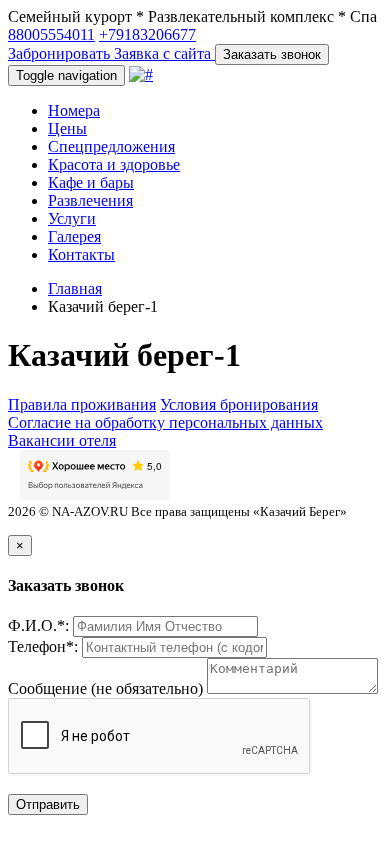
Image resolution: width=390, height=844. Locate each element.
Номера (74, 110)
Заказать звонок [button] (272, 54)
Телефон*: (43, 646)
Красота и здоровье (114, 164)
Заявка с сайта (164, 53)
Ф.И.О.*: (38, 625)
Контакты (81, 254)
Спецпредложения (111, 146)
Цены (67, 128)
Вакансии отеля (62, 440)
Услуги (72, 218)
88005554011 (51, 34)
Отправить (48, 804)
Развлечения (90, 200)
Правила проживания (82, 404)
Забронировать (61, 53)
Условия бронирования (239, 404)
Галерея (74, 236)
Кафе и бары (91, 182)
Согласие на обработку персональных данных (165, 422)
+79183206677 (147, 34)
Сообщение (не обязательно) (105, 688)
